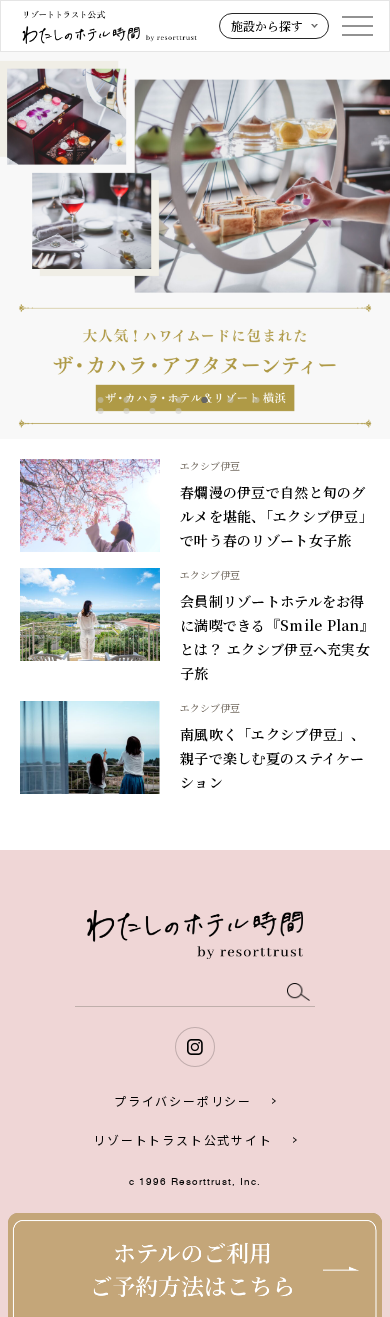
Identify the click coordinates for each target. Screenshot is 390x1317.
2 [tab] (127, 400)
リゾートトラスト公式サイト (182, 1140)
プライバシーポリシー (183, 1101)
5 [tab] (205, 400)
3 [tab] (153, 400)
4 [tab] (179, 400)
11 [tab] (179, 411)
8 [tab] (101, 411)
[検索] (299, 991)
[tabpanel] (195, 244)
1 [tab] (101, 400)
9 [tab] (127, 411)
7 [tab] (257, 400)
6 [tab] (231, 400)
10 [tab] (153, 411)
